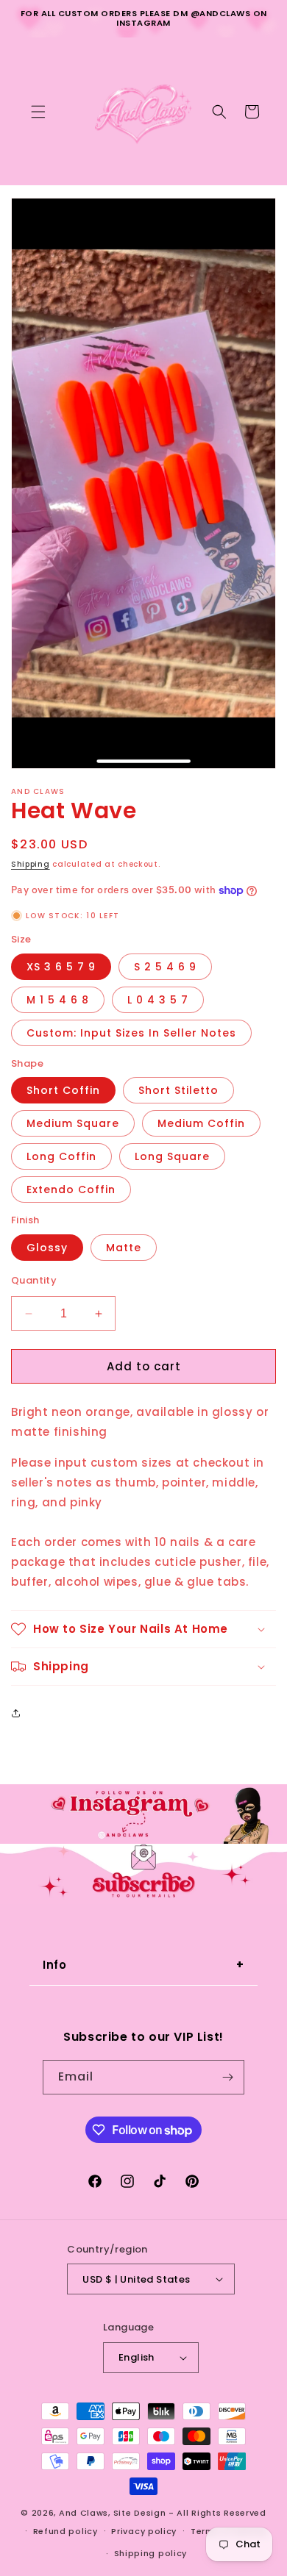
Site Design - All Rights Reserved (190, 2513)
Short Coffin (63, 1090)
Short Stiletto (178, 1090)
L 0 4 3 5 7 (158, 1000)
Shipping (31, 864)
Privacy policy (144, 2531)
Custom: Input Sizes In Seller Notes (131, 1033)
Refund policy (65, 2531)
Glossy (47, 1248)
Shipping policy (151, 2553)
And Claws (84, 2513)
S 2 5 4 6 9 (165, 967)
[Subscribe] (227, 2077)
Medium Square (73, 1123)
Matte (124, 1248)
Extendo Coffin (71, 1189)
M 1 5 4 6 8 (58, 1000)
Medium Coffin (201, 1123)
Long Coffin (61, 1156)
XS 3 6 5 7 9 (61, 967)
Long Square (172, 1156)
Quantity (34, 1280)
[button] (38, 112)
